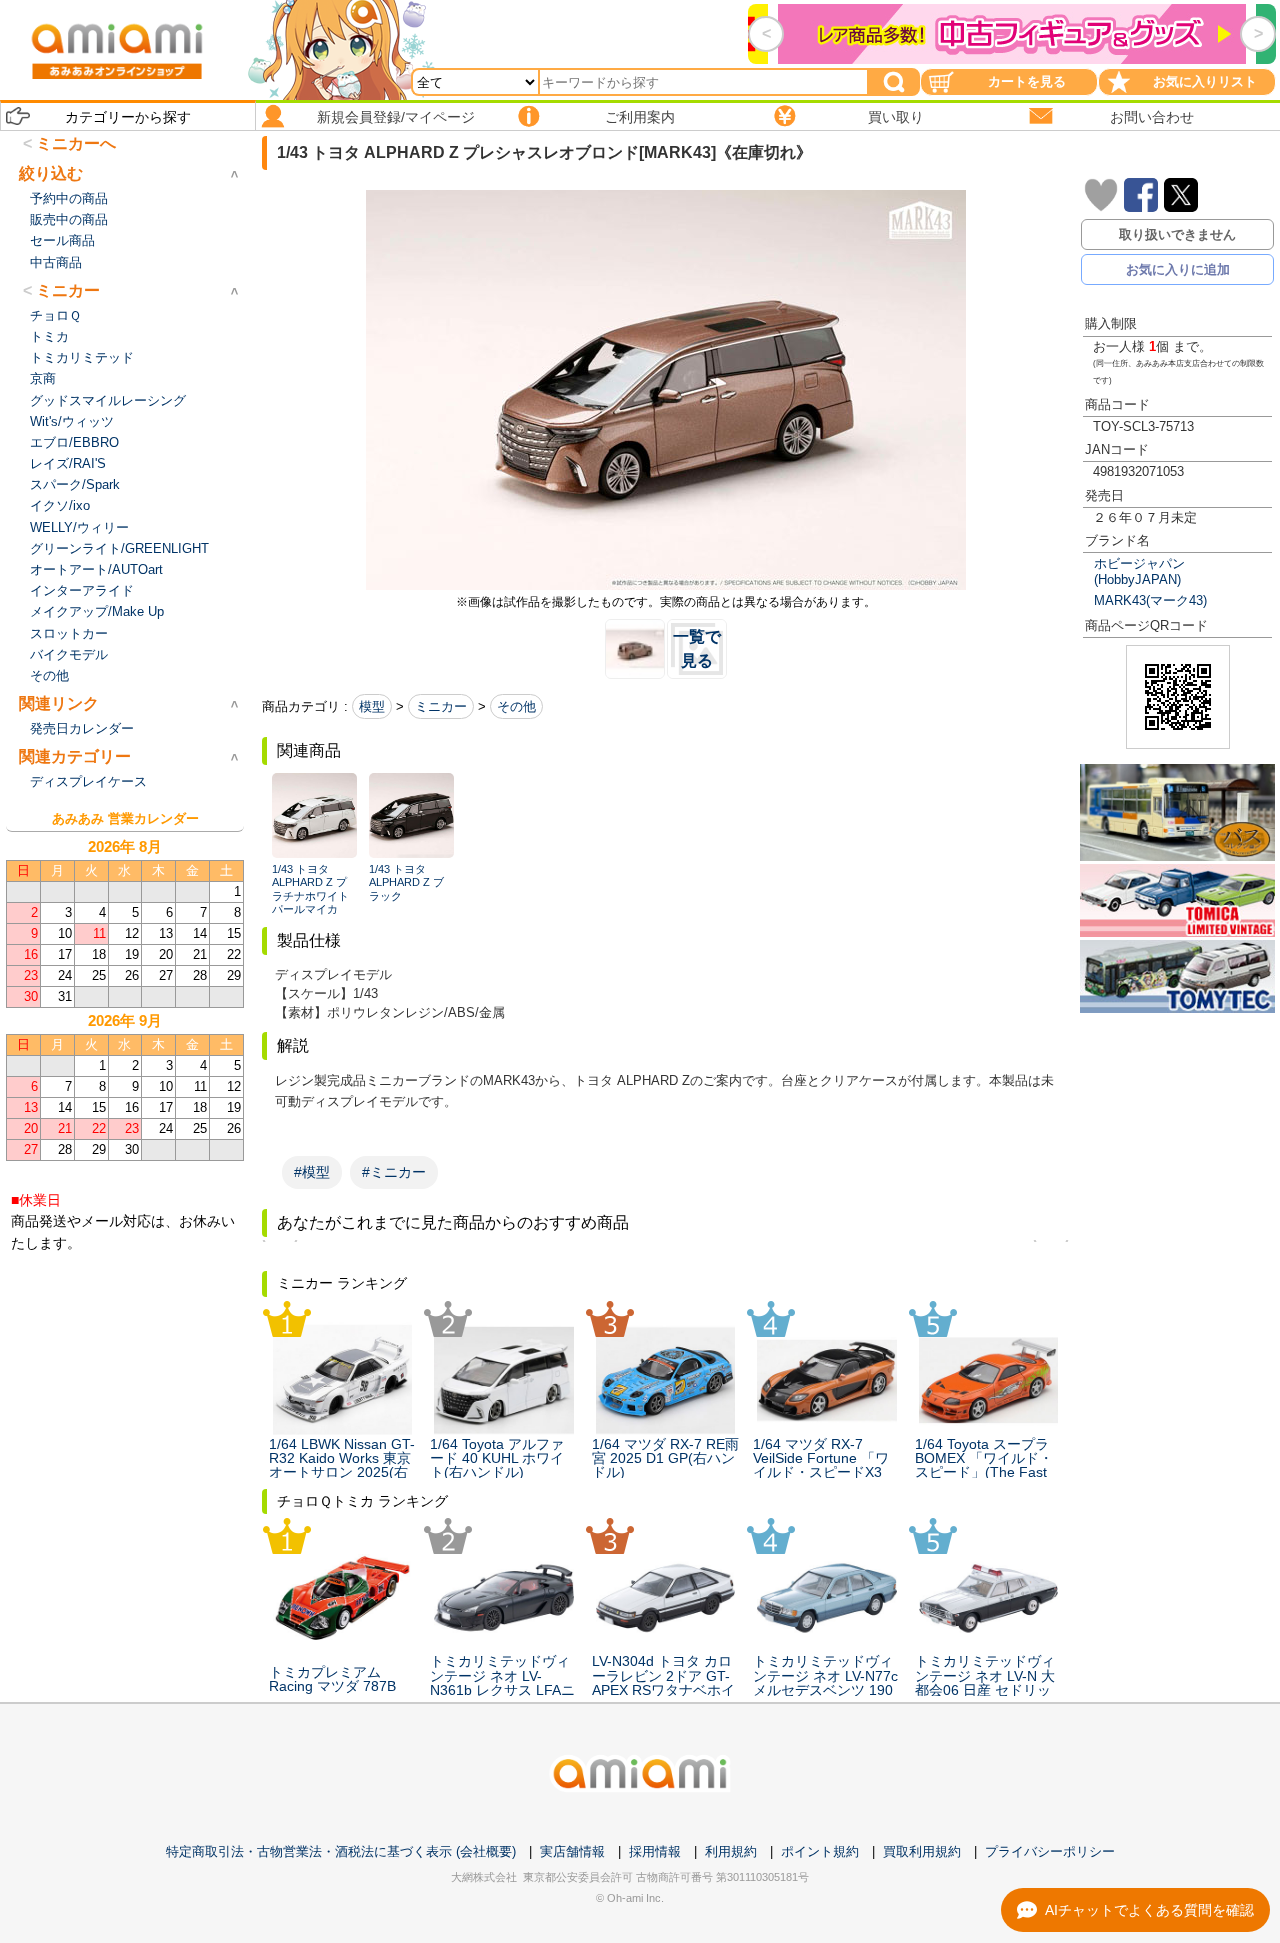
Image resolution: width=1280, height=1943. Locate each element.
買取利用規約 (922, 1851)
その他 (516, 706)
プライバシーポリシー (1050, 1851)
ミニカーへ (76, 143)
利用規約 (731, 1851)
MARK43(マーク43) (1150, 600)
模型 (372, 706)
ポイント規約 (820, 1851)
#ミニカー (394, 1172)
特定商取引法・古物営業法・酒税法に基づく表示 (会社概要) (341, 1851)
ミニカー (441, 706)
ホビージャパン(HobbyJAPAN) (1139, 571)
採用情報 (655, 1851)
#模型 (312, 1172)
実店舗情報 (572, 1851)
